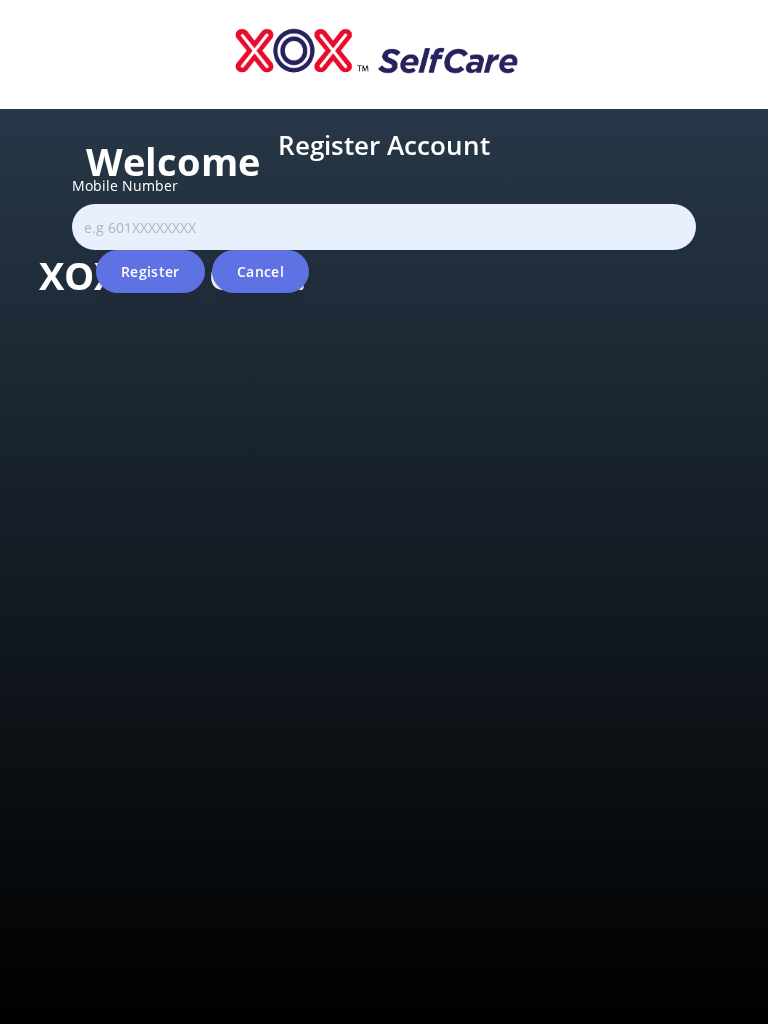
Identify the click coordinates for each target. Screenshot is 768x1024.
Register (150, 271)
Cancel (260, 271)
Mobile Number (125, 185)
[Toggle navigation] (13, 104)
